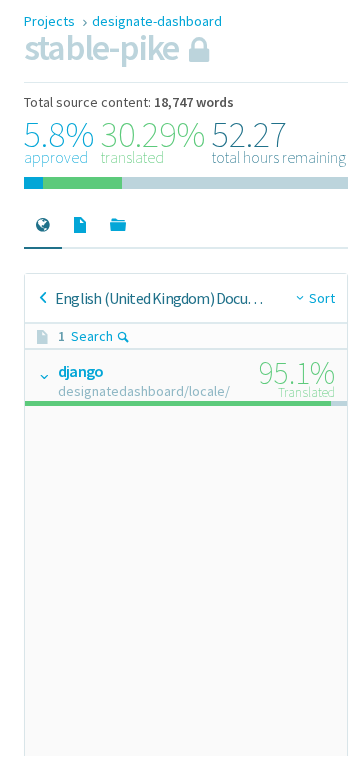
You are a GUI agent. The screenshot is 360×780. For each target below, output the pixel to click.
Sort (322, 298)
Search (92, 336)
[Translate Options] (43, 376)
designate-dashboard (157, 21)
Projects (51, 21)
